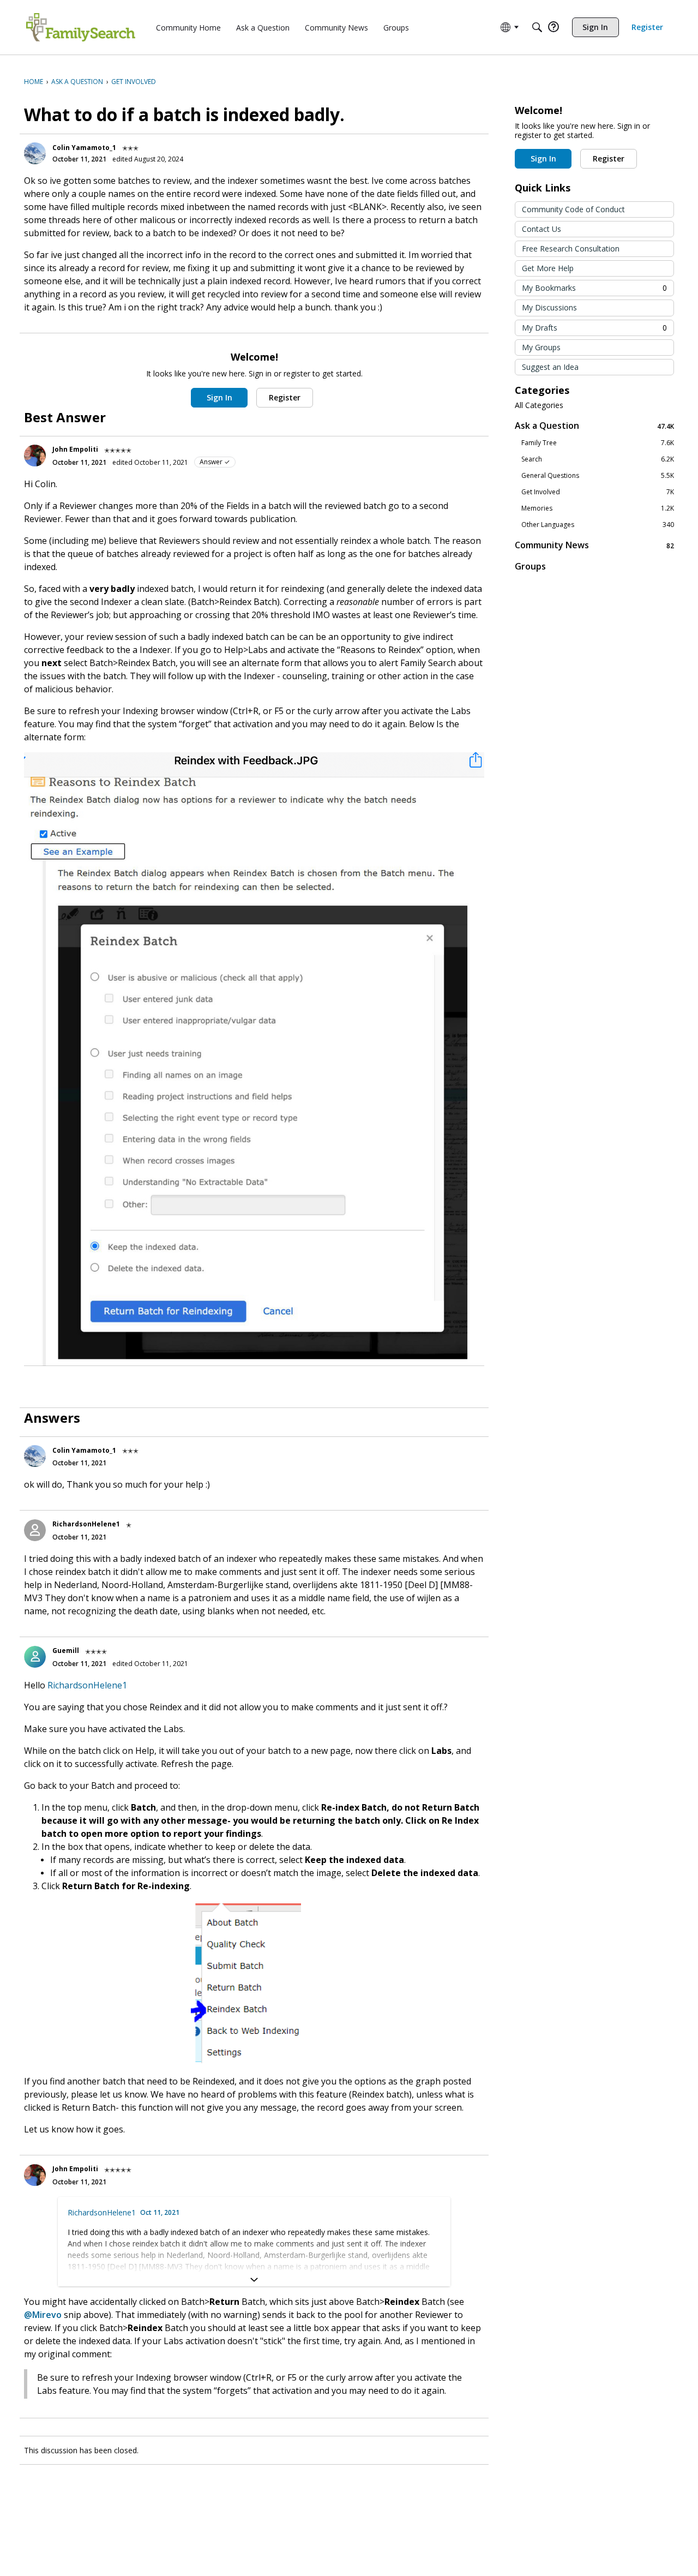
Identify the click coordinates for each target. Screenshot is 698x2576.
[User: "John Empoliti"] (35, 456)
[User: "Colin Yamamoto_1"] (35, 153)
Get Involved (598, 492)
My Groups (541, 347)
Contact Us (541, 229)
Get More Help (548, 268)
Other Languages (598, 525)
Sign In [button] (219, 397)
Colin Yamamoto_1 (84, 148)
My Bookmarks (594, 288)
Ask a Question (594, 426)
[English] (81, 27)
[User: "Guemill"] (35, 1657)
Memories (598, 508)
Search (598, 459)
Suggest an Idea (550, 367)
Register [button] (285, 397)
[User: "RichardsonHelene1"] (35, 1530)
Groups (530, 566)
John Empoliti (75, 449)
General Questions (598, 476)
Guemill (66, 1651)
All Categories (539, 405)
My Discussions (549, 307)
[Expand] (254, 2280)
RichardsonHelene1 (86, 1524)
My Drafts (594, 328)
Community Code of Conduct (573, 209)
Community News (594, 545)
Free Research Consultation (571, 248)
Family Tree (598, 443)
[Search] (537, 27)
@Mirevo (43, 2315)
